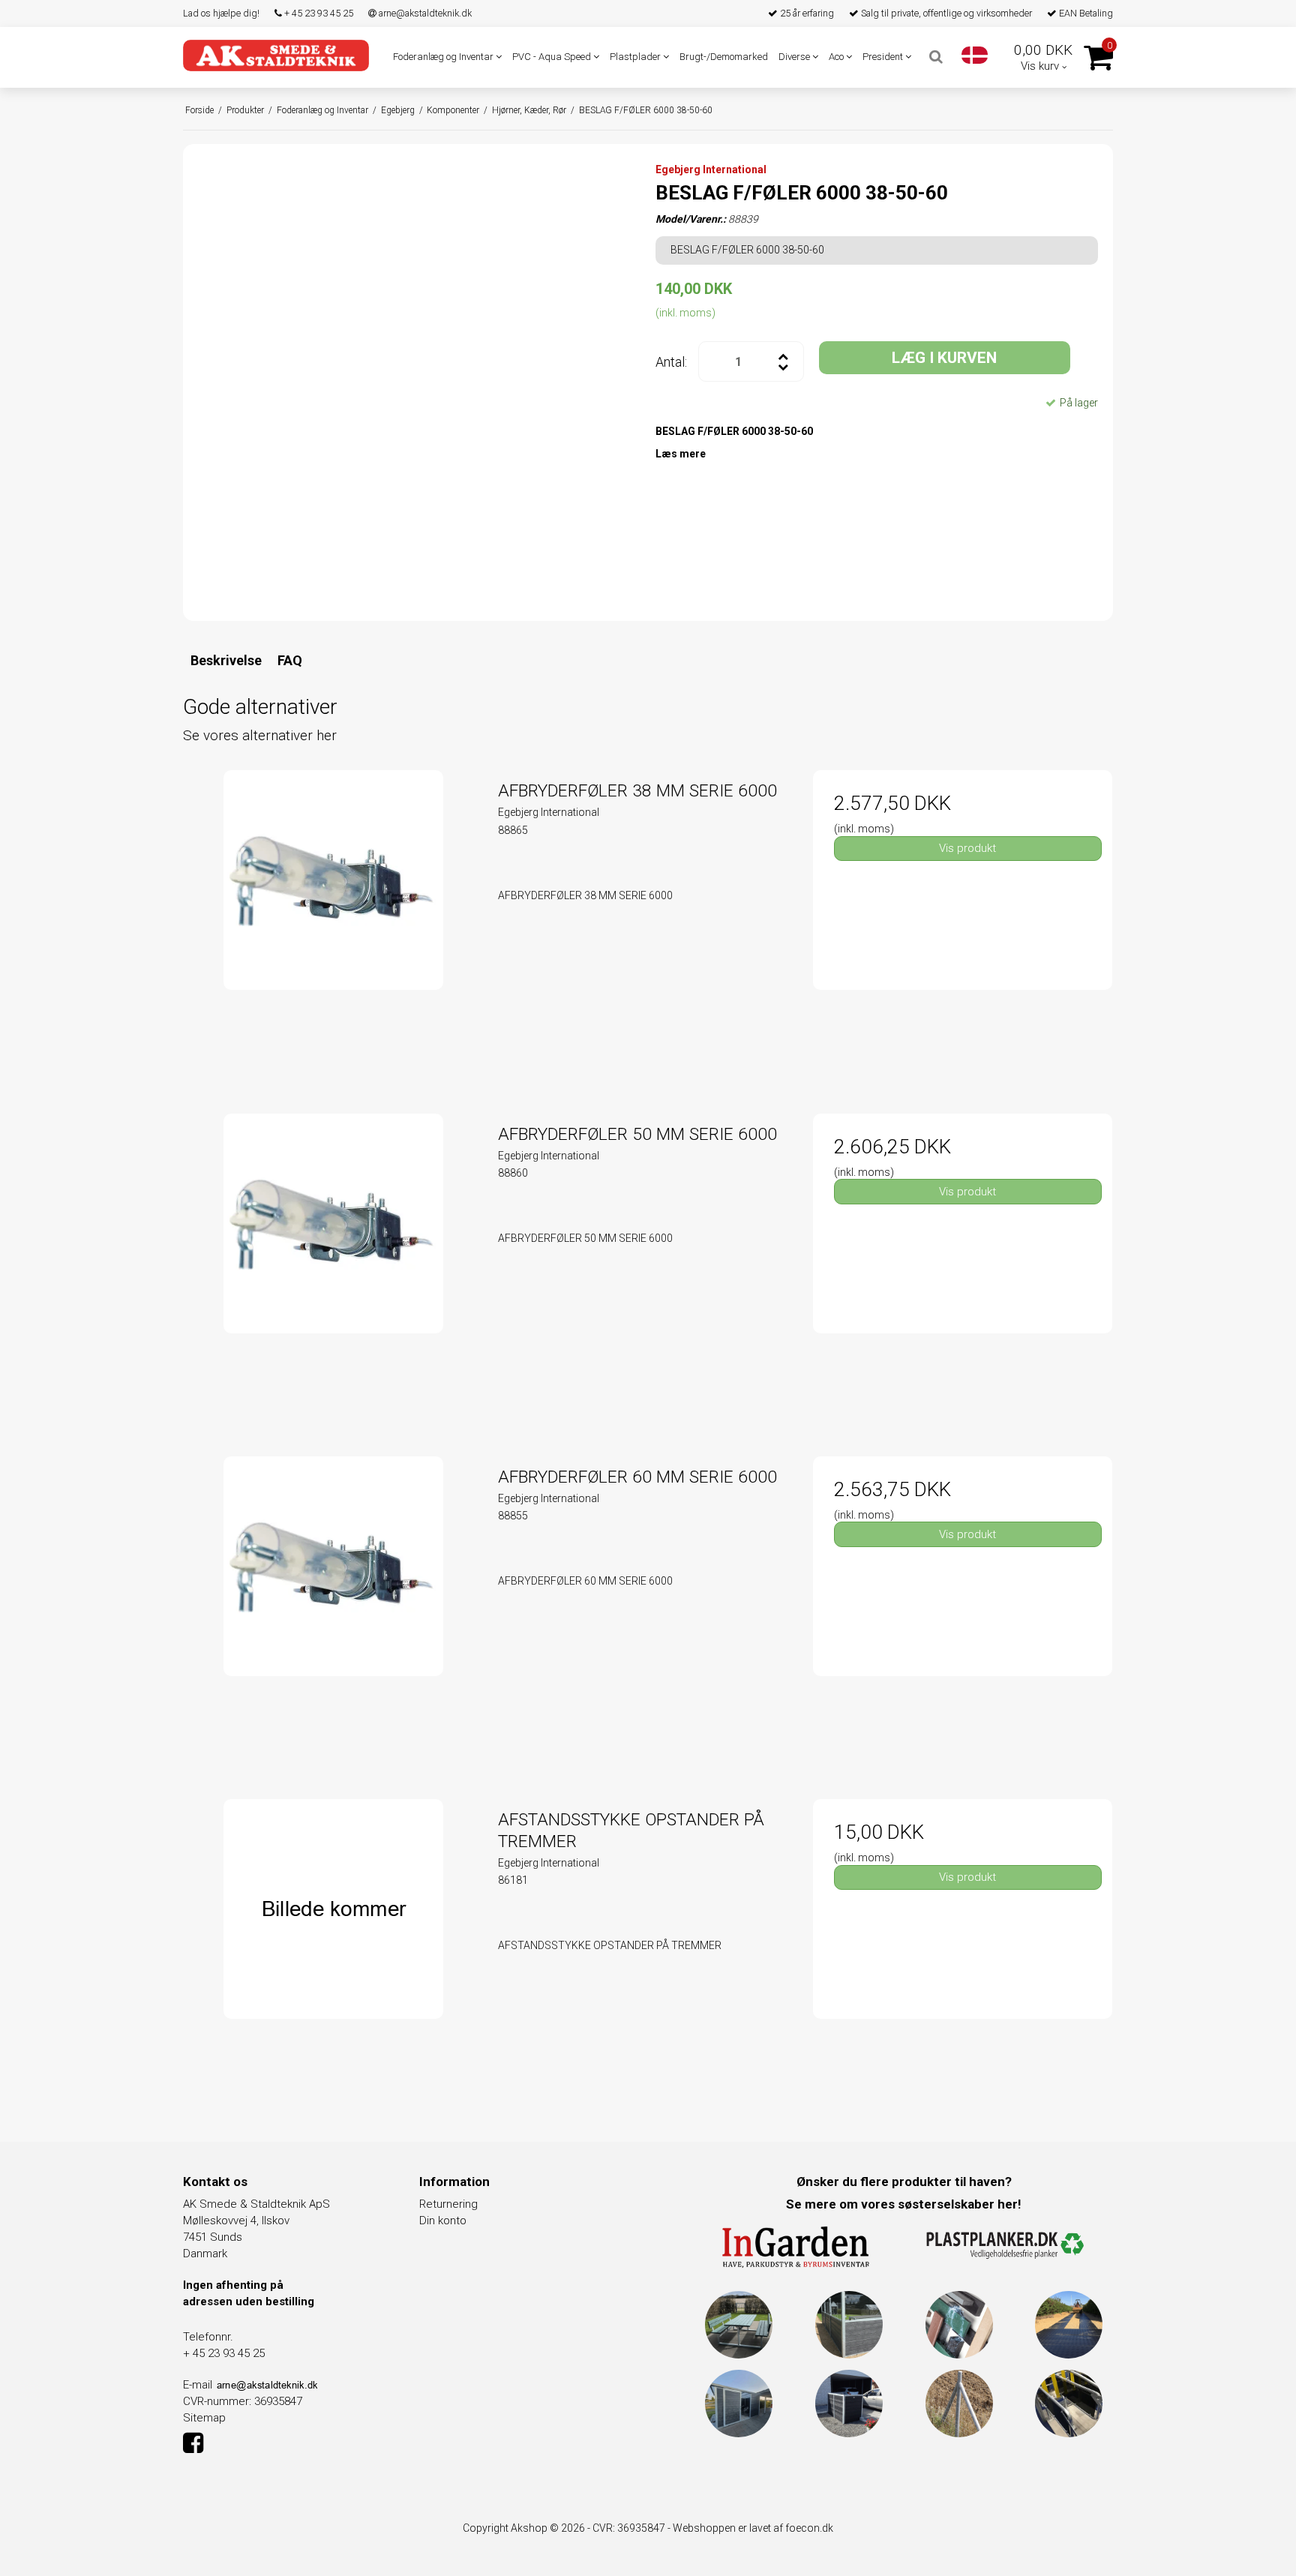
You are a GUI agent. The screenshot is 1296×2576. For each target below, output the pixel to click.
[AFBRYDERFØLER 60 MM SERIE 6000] (333, 1606)
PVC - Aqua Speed (553, 57)
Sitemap (204, 2418)
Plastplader (636, 57)
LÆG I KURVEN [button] (944, 358)
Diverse (795, 57)
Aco (837, 57)
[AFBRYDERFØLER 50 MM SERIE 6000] (333, 1263)
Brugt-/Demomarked (724, 57)
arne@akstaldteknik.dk (424, 13)
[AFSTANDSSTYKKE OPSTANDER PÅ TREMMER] (333, 1949)
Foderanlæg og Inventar (444, 57)
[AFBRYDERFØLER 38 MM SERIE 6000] (333, 920)
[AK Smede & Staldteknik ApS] (276, 55)
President (884, 57)
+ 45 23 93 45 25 (318, 13)
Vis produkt (967, 848)
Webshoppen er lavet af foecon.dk (753, 2528)
